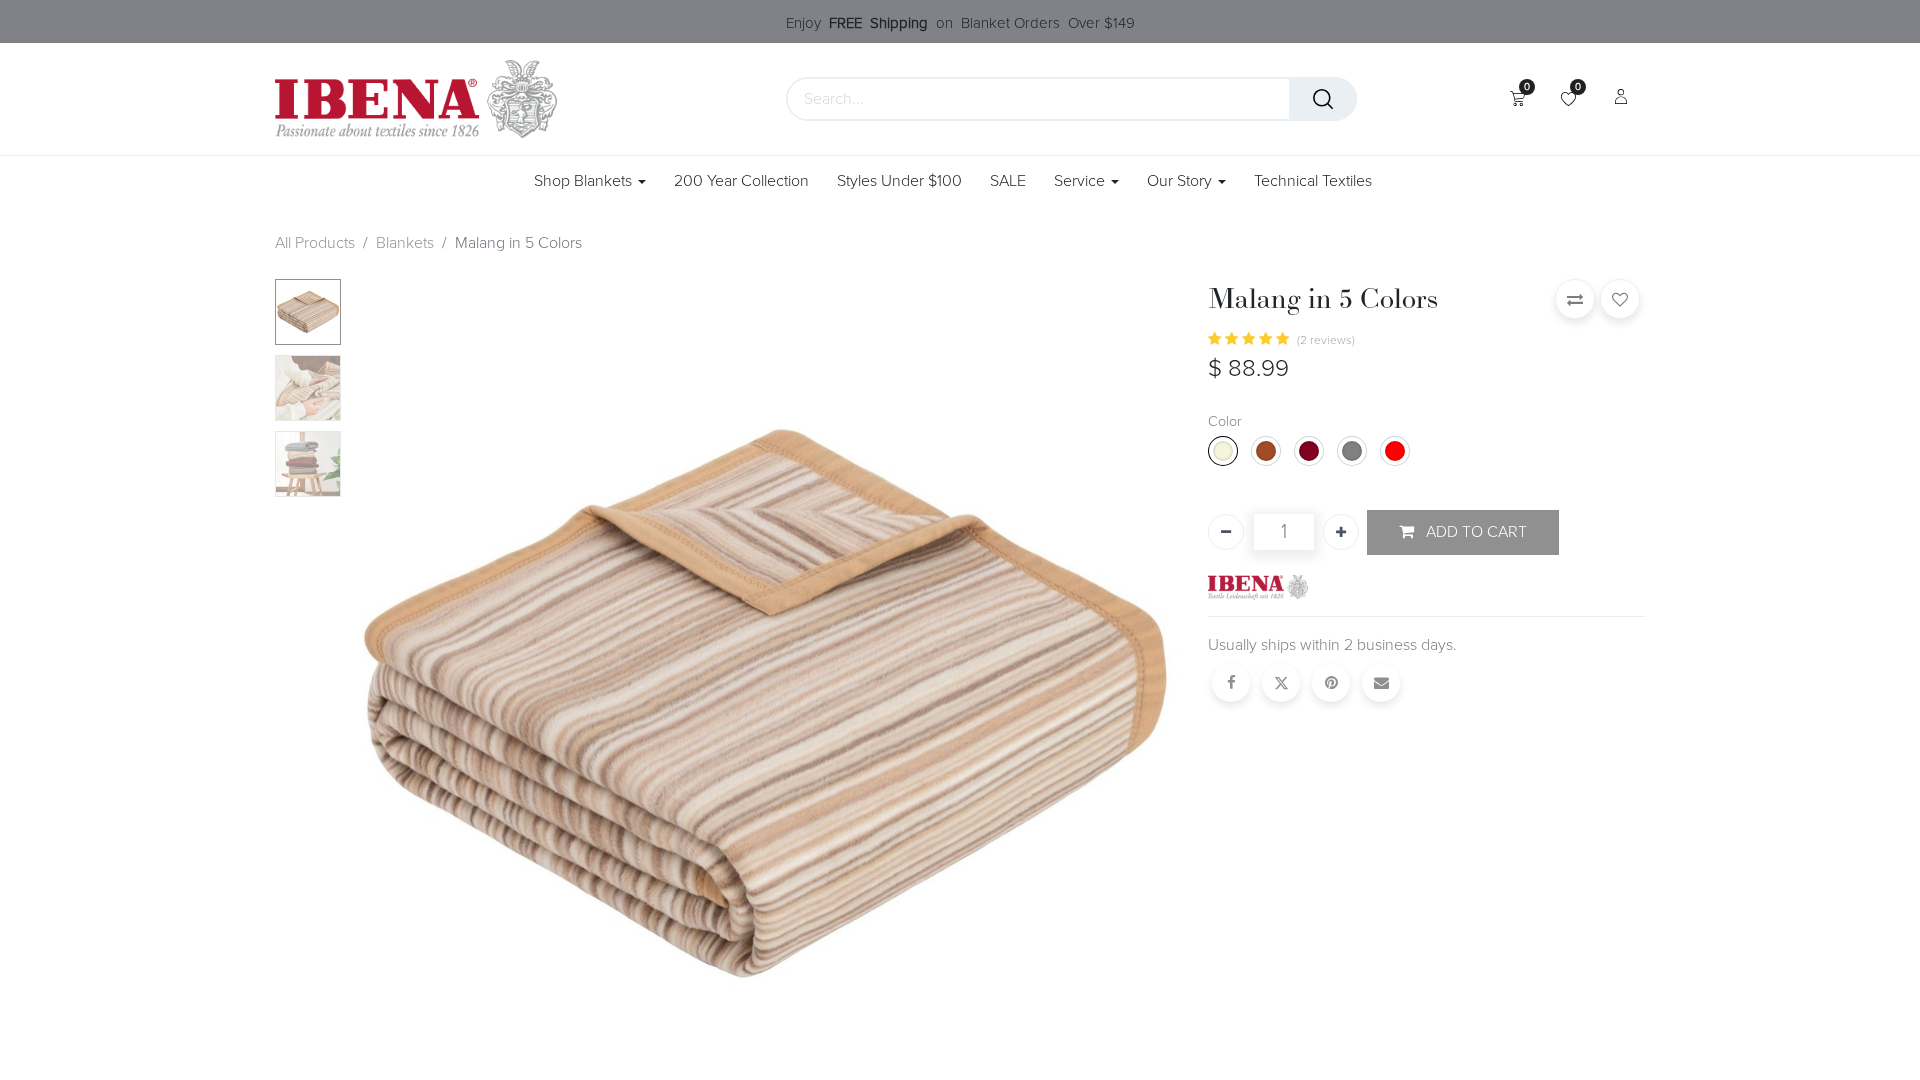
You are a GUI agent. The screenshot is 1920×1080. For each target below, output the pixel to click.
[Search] (1323, 99)
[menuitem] (741, 181)
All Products (315, 243)
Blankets (405, 243)
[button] (411, 698)
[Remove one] (1226, 532)
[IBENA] (1258, 586)
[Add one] (1341, 532)
